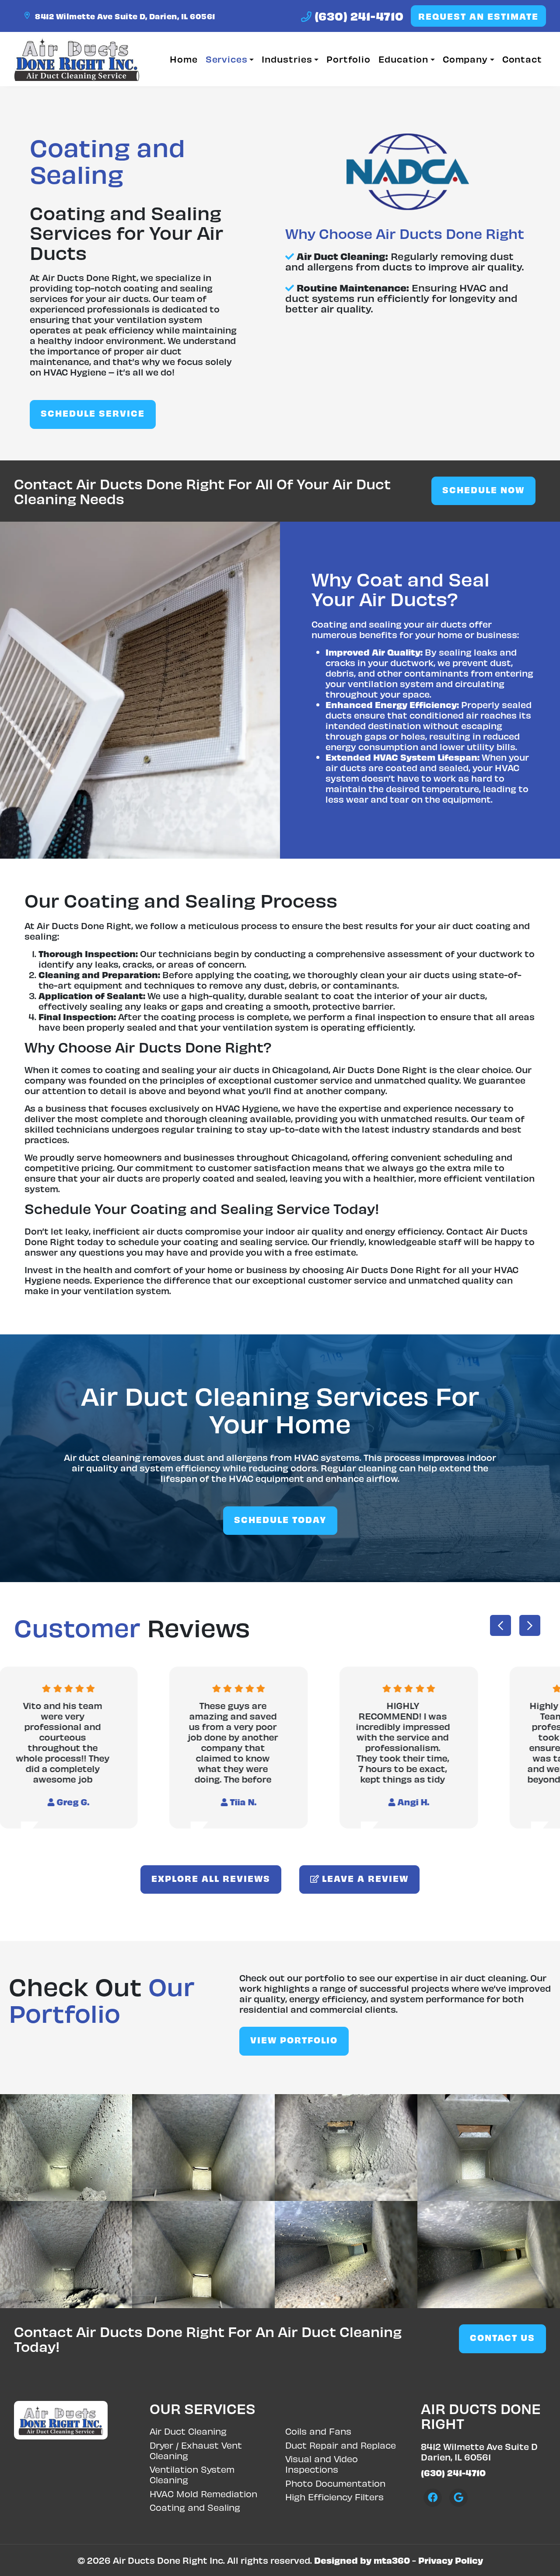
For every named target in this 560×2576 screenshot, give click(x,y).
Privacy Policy (451, 2560)
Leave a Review (364, 1878)
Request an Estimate (478, 16)
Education (403, 59)
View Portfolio (294, 2040)
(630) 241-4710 (358, 16)
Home (184, 59)
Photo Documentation (335, 2483)
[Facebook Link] (433, 2498)
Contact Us (502, 2337)
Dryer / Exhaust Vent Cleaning (196, 2450)
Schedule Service (93, 413)
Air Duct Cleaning (188, 2431)
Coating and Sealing (195, 2507)
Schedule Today (280, 1519)
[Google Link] (458, 2498)
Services (227, 59)
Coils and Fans (318, 2431)
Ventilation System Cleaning (192, 2474)
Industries (287, 59)
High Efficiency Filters (334, 2497)
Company (465, 59)
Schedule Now (483, 490)
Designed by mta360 (362, 2560)
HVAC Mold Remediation (203, 2494)
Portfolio (348, 59)
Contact (522, 59)
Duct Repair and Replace (341, 2445)
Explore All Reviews (211, 1878)
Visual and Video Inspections (322, 2464)
